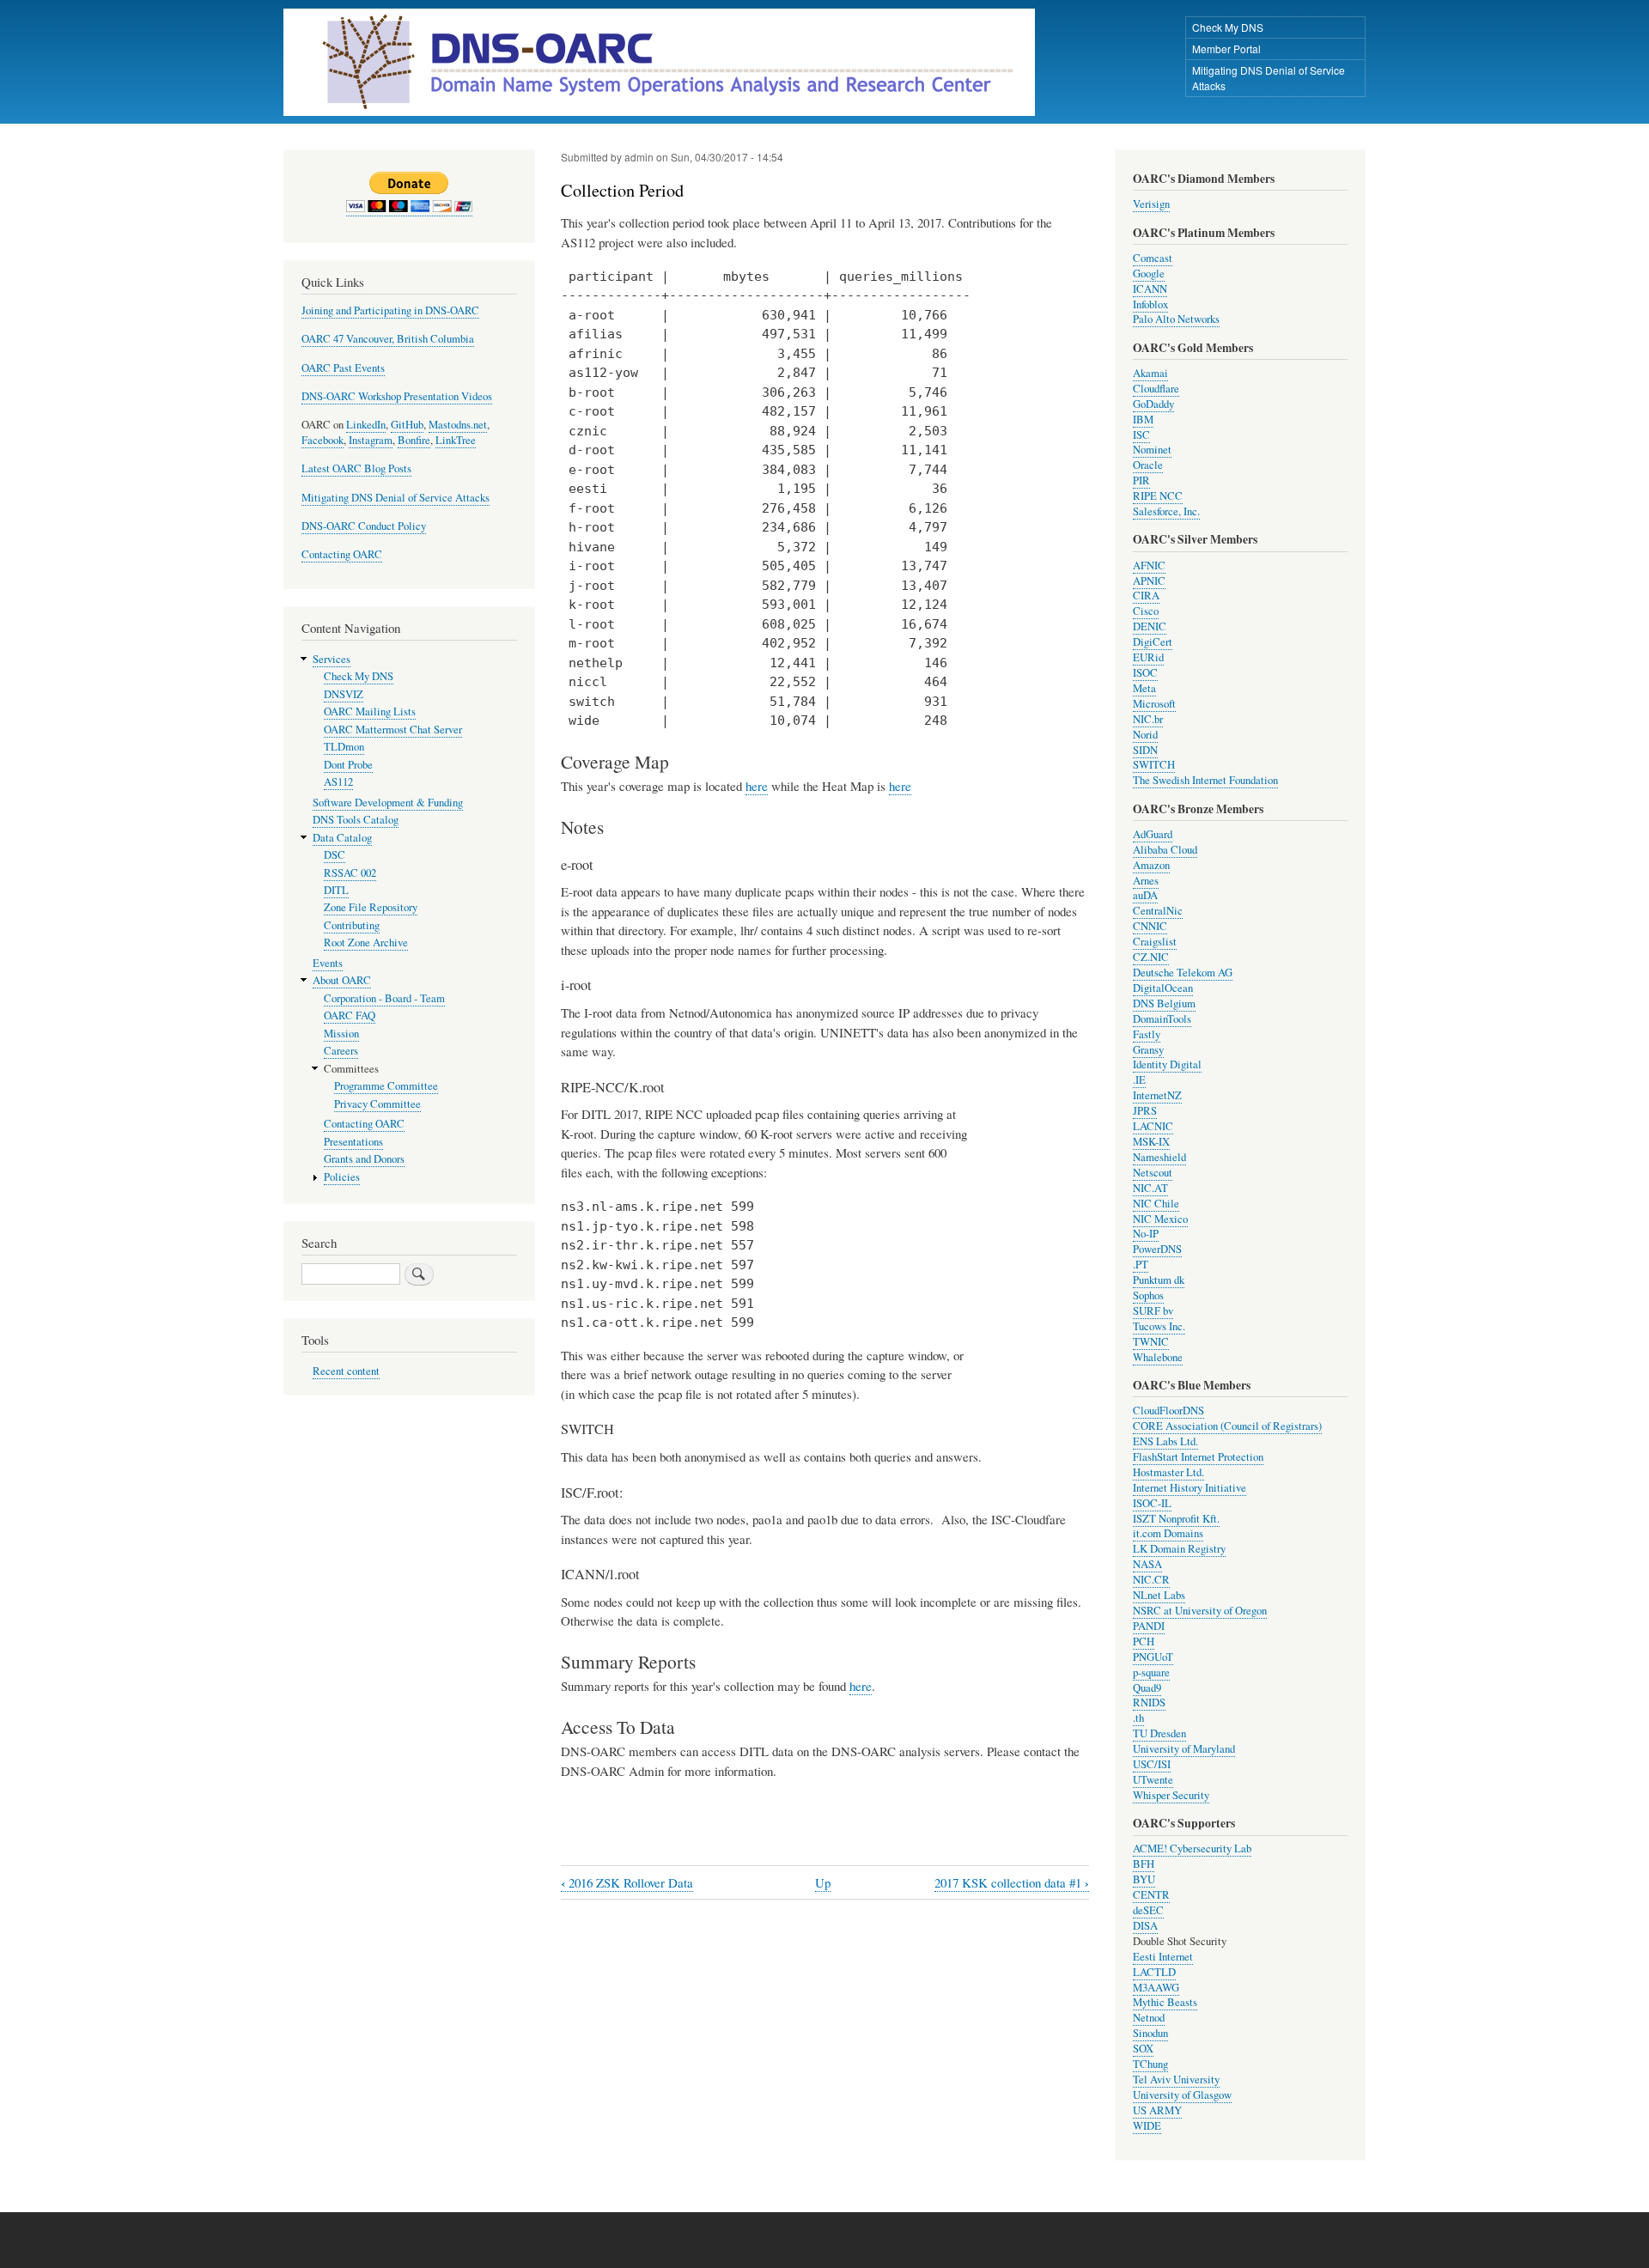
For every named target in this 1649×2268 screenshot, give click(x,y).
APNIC (1149, 581)
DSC (335, 855)
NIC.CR (1151, 1580)
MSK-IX (1151, 1142)
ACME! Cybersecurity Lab (1192, 1848)
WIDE (1147, 2126)
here (757, 786)
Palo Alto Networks (1176, 319)
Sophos (1148, 1295)
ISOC (1145, 673)
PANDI (1149, 1626)
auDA (1145, 895)
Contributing (352, 925)
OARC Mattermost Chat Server (393, 730)
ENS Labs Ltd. (1165, 1441)
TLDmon (344, 747)
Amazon (1151, 865)
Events (328, 963)
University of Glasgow (1182, 2095)
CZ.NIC (1151, 957)
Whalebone (1158, 1357)
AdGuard (1153, 834)
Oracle (1148, 465)
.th (1138, 1718)
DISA (1145, 1926)
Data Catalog (342, 838)
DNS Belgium (1164, 1003)
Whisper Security (1171, 1795)
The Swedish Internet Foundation (1205, 780)
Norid (1145, 735)
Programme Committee (386, 1086)
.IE (1139, 1080)
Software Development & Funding (388, 803)
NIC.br (1148, 719)
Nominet (1152, 450)
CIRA (1146, 596)
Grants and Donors (364, 1159)
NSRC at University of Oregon (1200, 1611)
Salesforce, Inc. (1166, 511)
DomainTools (1162, 1019)
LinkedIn (366, 425)
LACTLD (1154, 1972)
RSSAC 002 (350, 873)
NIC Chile (1156, 1204)
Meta (1144, 688)
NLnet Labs (1159, 1595)
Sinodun (1150, 2033)
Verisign (1151, 204)
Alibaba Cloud (1165, 850)
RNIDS (1149, 1703)
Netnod (1149, 2018)
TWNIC (1151, 1342)
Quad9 (1147, 1688)
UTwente (1153, 1780)
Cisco (1146, 611)
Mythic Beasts (1165, 2002)
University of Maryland (1184, 1749)
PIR (1141, 480)
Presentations (353, 1142)
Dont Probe (348, 765)
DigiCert (1153, 642)
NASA (1147, 1564)
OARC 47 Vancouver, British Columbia (388, 339)
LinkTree (456, 440)
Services (332, 659)
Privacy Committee (377, 1104)
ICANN (1150, 289)
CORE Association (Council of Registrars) (1227, 1426)
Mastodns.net (458, 425)
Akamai (1150, 373)
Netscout (1153, 1173)
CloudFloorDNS (1168, 1411)
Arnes (1146, 881)
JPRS (1145, 1111)
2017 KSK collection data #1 (1012, 1883)
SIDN (1145, 750)
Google (1149, 274)
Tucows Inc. (1159, 1326)
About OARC (342, 980)
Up (823, 1882)
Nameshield (1159, 1157)
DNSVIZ (344, 694)
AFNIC (1149, 565)
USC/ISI (1152, 1764)
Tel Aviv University (1176, 2080)
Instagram (371, 440)
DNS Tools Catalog (356, 820)
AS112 (338, 782)
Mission (341, 1034)
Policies (342, 1177)
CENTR (1151, 1895)
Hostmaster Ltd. (1168, 1472)
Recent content (346, 1371)
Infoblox (1150, 304)
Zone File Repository (371, 907)
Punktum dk (1159, 1280)
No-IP (1146, 1234)
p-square (1151, 1672)
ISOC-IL (1152, 1503)
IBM (1143, 420)
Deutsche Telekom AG (1183, 973)
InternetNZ (1157, 1095)
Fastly (1147, 1034)
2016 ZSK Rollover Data (627, 1883)
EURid (1148, 657)
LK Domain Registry (1179, 1549)
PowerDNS (1157, 1249)
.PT (1141, 1265)
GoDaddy (1153, 404)
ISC (1141, 435)
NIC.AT (1150, 1188)
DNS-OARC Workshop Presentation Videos (397, 396)
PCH (1144, 1642)
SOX (1143, 2049)
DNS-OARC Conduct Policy (364, 526)
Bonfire (414, 440)
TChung (1150, 2064)
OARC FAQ (350, 1015)
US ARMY (1157, 2110)
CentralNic (1158, 911)
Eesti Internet (1163, 1957)
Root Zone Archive (366, 942)
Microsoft (1154, 704)
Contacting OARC (342, 554)
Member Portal (1226, 49)
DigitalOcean (1163, 988)
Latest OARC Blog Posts (356, 468)
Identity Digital (1167, 1064)
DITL (336, 890)
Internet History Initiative (1190, 1488)
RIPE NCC (1158, 496)
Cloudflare (1156, 389)
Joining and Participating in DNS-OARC (390, 310)
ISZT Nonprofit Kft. (1176, 1519)
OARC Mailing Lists (370, 711)
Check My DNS (1228, 27)
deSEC (1148, 1910)
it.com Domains (1168, 1533)
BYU (1144, 1879)
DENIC (1150, 626)
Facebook (322, 440)
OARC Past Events (343, 368)
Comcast (1153, 258)
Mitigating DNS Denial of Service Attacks (1269, 78)
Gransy (1148, 1050)
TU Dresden (1159, 1733)
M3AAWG (1156, 1988)
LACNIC (1153, 1126)
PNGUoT (1153, 1657)
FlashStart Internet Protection (1198, 1457)
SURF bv (1153, 1311)
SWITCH (1154, 765)
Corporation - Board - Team (384, 998)
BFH (1144, 1864)
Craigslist (1155, 942)
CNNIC (1150, 926)
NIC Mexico (1160, 1219)
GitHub (407, 425)
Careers (341, 1051)
